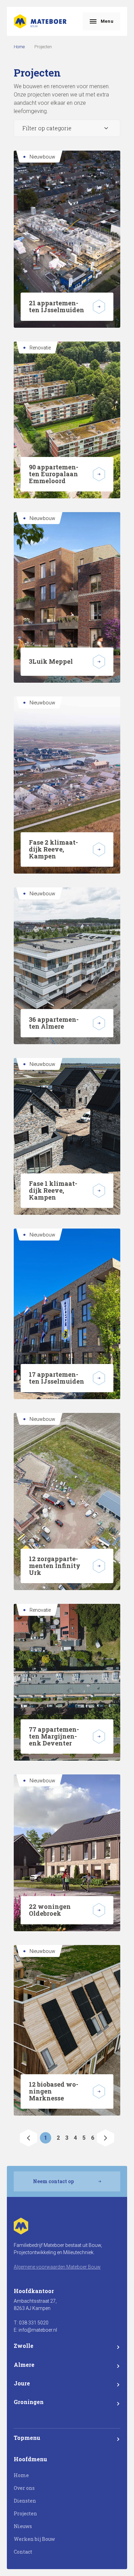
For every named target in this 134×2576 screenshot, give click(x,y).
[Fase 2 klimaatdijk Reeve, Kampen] (99, 849)
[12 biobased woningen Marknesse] (99, 2091)
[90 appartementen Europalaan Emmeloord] (99, 474)
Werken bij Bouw (34, 2539)
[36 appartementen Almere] (99, 1023)
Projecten (25, 2513)
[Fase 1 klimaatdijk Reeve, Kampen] (99, 1191)
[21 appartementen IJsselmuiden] (99, 307)
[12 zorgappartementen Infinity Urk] (99, 1566)
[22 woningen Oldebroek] (99, 1910)
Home (19, 47)
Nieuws (23, 2526)
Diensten (25, 2501)
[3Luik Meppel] (99, 662)
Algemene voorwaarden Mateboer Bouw (57, 2267)
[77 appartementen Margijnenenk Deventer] (99, 1737)
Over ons (24, 2488)
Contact (23, 2552)
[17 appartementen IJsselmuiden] (99, 1378)
